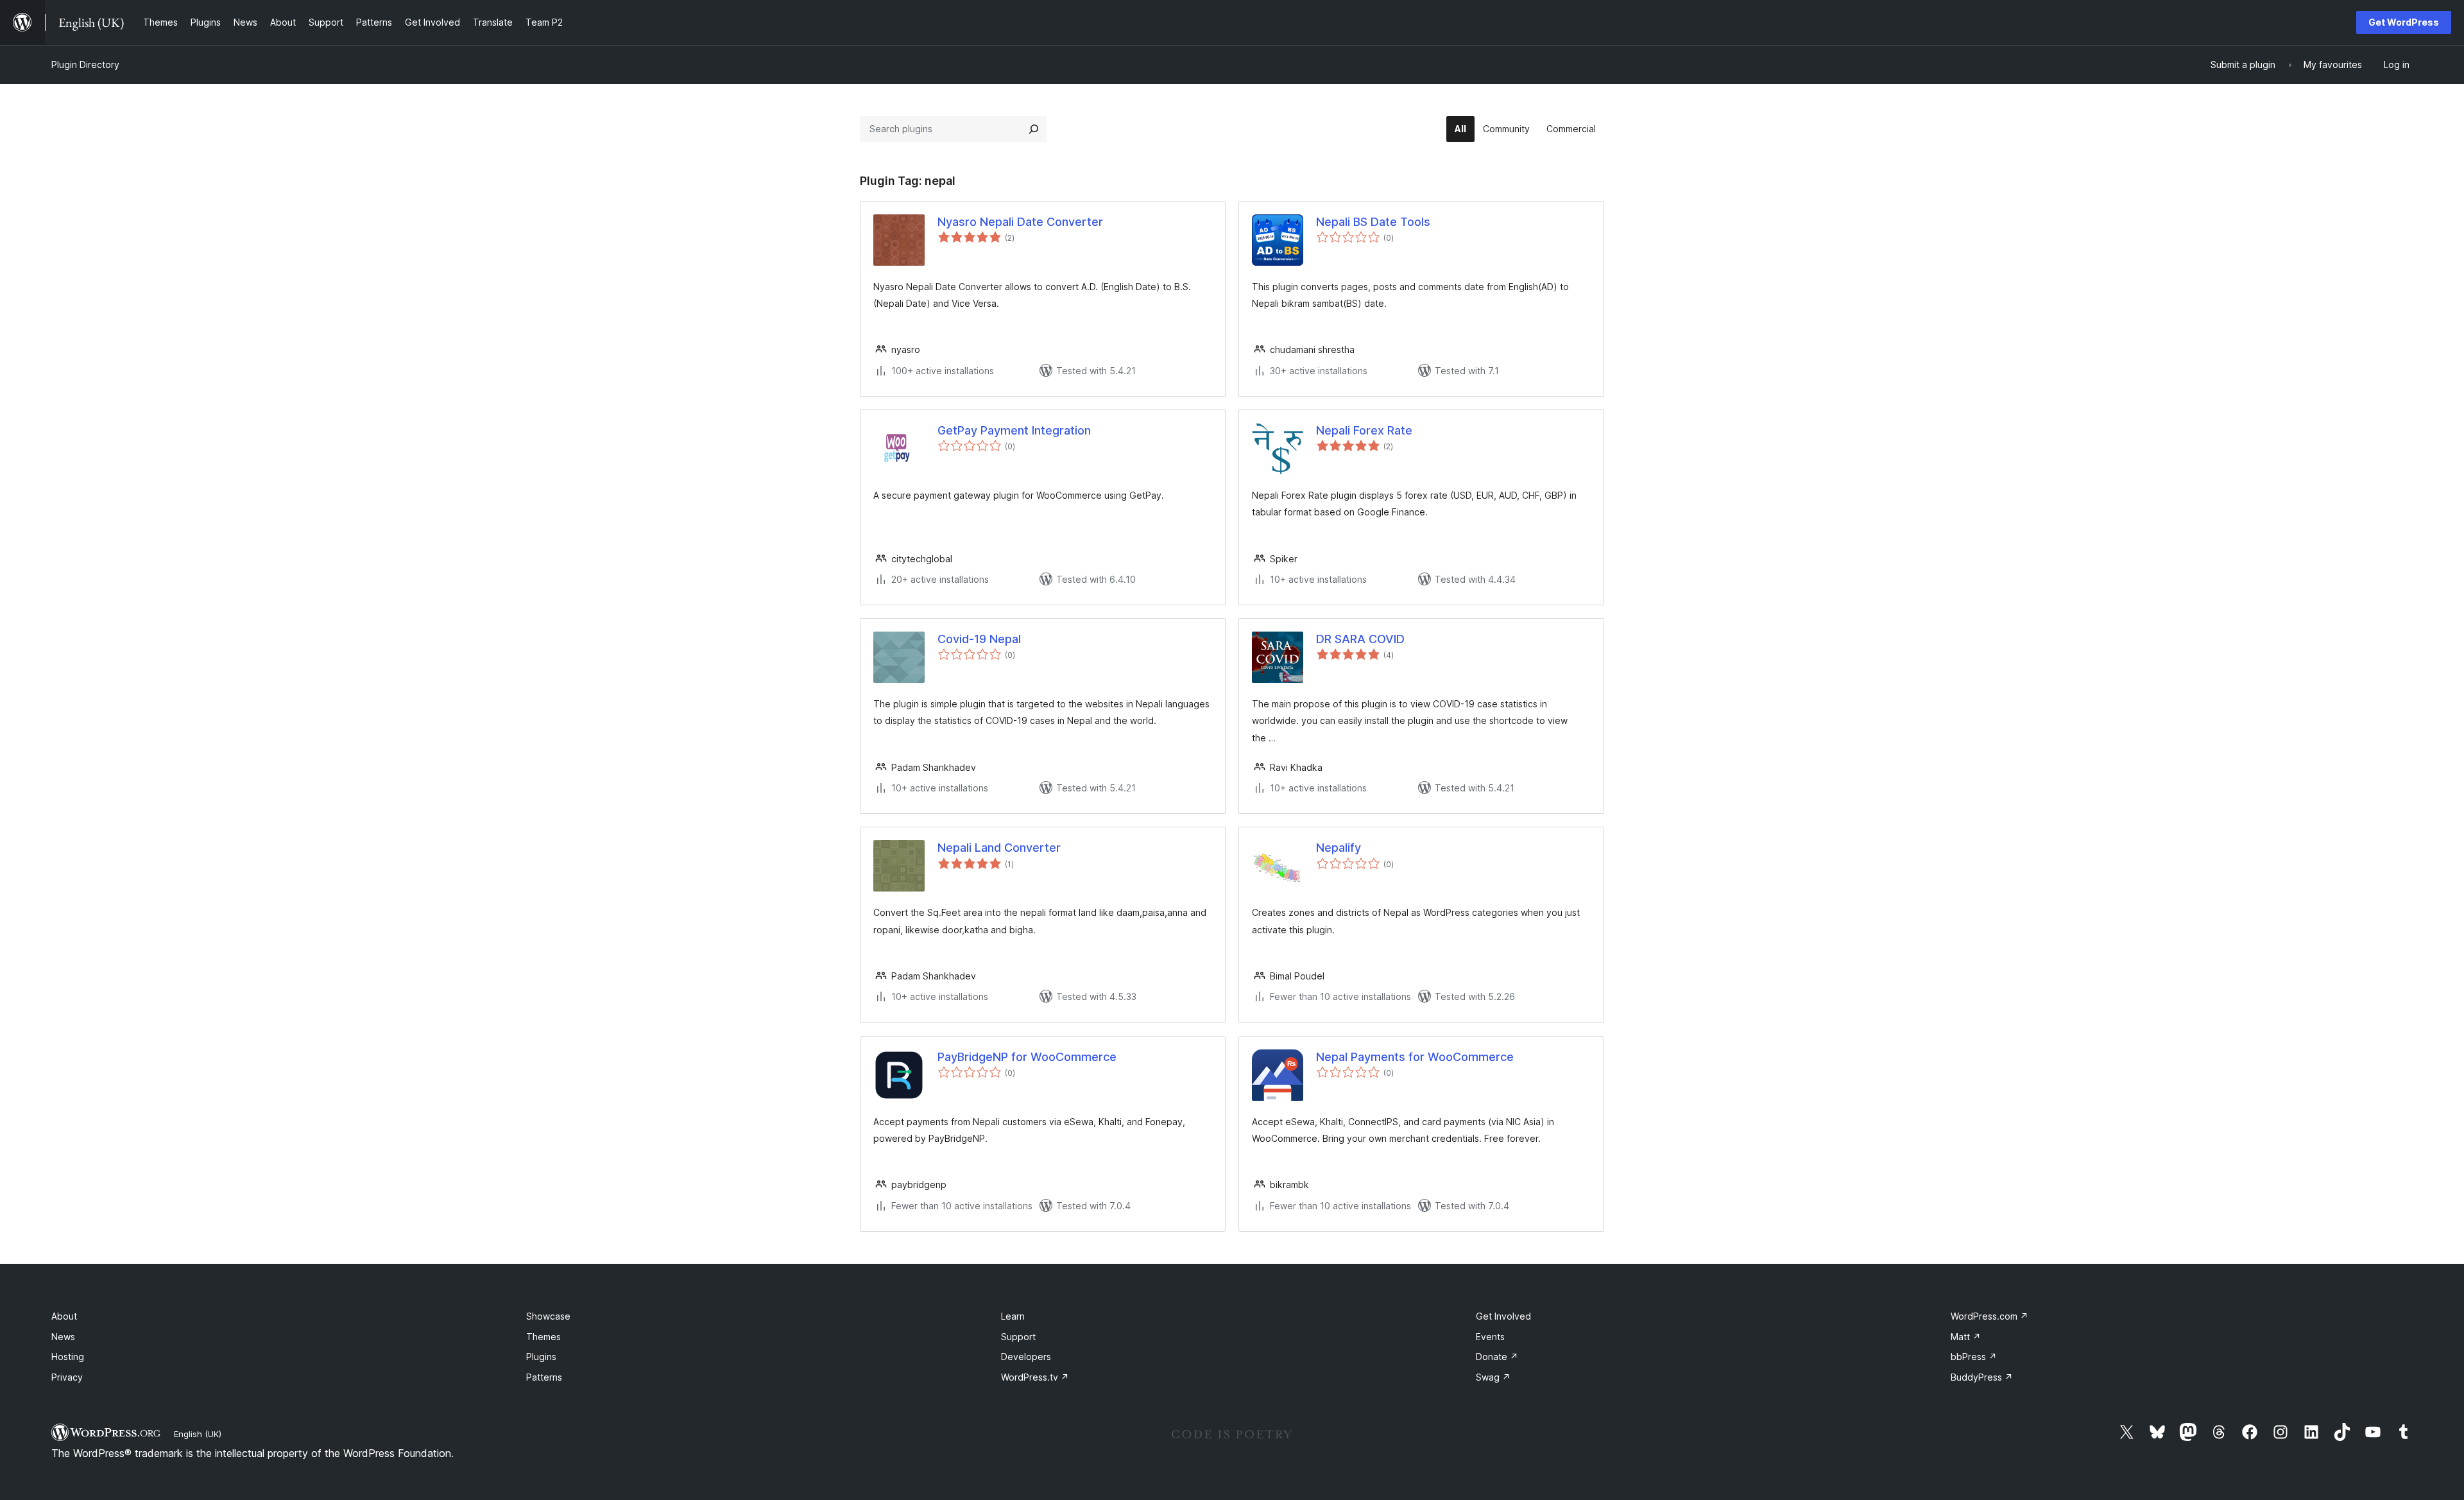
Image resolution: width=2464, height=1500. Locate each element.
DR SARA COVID (1360, 639)
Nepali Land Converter (999, 848)
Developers (1026, 1357)
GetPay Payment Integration (1014, 430)
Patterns (544, 1377)
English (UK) (198, 1434)
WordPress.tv (1035, 1377)
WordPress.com (1989, 1316)
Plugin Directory (85, 65)
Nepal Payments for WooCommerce (1415, 1057)
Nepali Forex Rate (1364, 430)
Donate (1497, 1357)
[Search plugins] (1034, 129)
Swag (1493, 1377)
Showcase (548, 1316)
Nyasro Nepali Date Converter (1020, 222)
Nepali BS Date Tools (1373, 222)
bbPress (1974, 1357)
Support (1018, 1337)
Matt (1966, 1337)
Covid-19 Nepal (979, 639)
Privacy (67, 1377)
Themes (543, 1337)
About (64, 1316)
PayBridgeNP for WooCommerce (1027, 1057)
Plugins (541, 1357)
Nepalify (1339, 848)
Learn (1013, 1316)
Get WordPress (2404, 22)
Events (1490, 1337)
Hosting (68, 1357)
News (63, 1337)
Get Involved (1503, 1316)
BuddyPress (1982, 1377)
